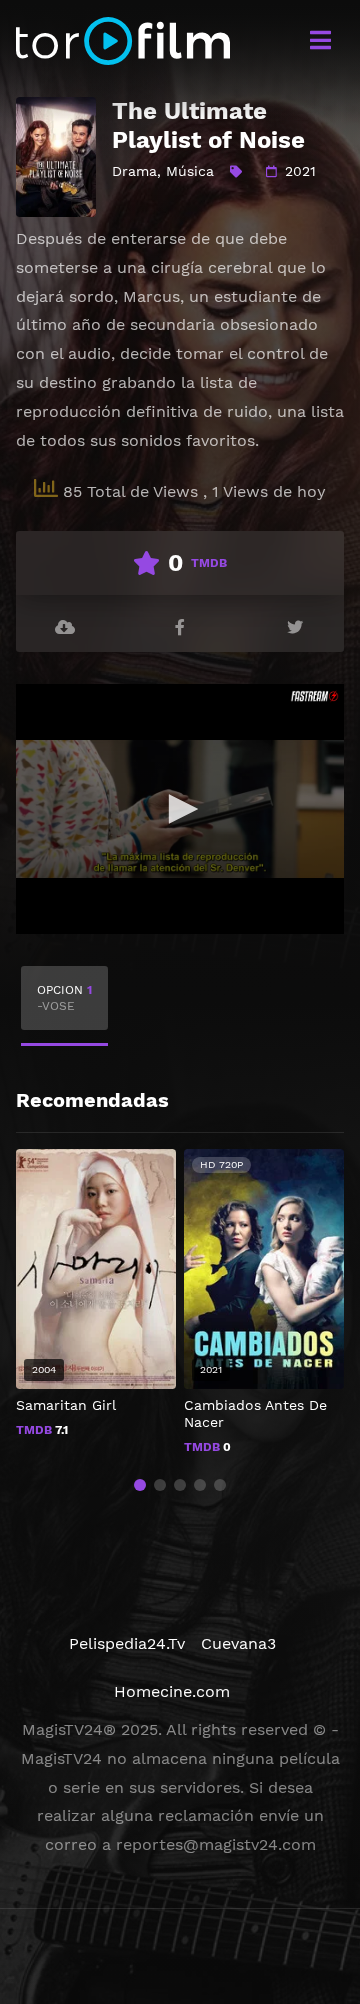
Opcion (64, 998)
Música (190, 171)
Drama (134, 171)
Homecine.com (172, 1691)
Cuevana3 (238, 1643)
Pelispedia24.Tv (127, 1643)
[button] (140, 1485)
